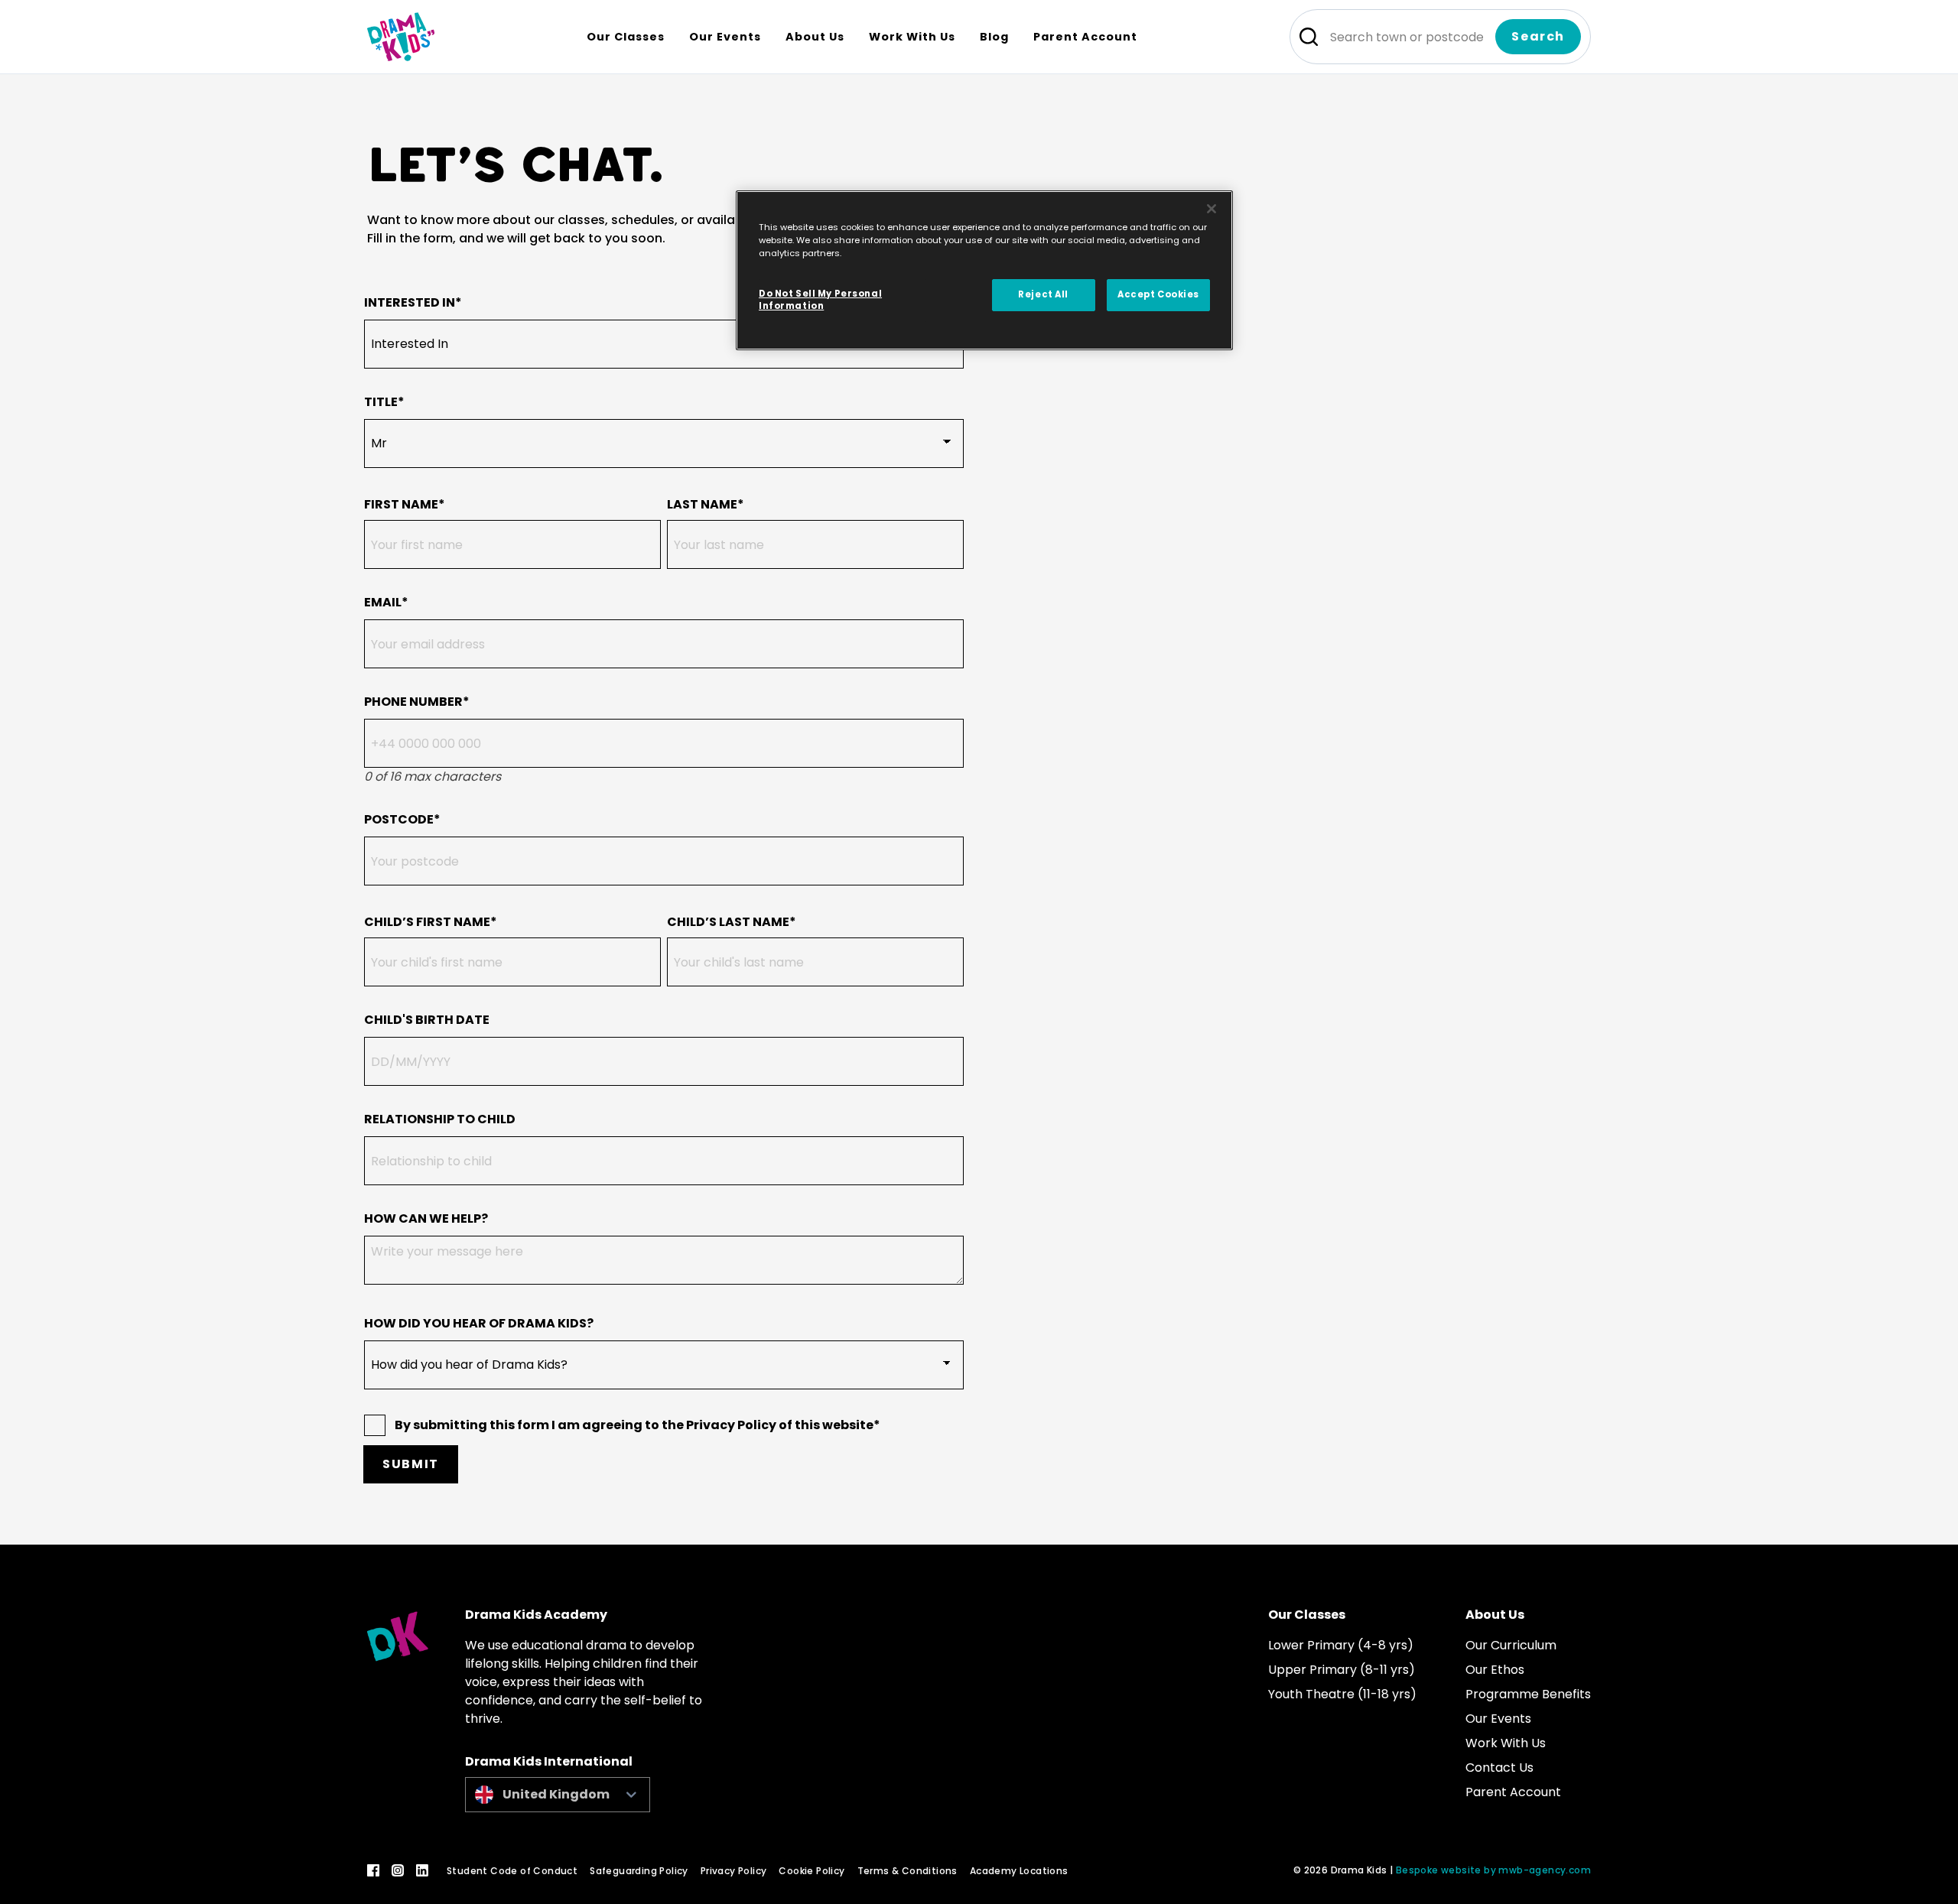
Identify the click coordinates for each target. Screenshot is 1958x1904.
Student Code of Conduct (512, 1871)
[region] (984, 270)
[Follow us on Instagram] (398, 1870)
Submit (411, 1464)
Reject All (1043, 294)
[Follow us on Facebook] (373, 1870)
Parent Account (1513, 1792)
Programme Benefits (1528, 1694)
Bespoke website (1439, 1870)
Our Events (1498, 1719)
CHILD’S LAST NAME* (732, 922)
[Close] (1212, 209)
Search (1538, 36)
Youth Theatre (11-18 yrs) (1342, 1694)
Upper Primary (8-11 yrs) (1342, 1670)
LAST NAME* (706, 504)
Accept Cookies (1158, 294)
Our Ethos (1495, 1670)
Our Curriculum (1511, 1645)
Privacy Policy (734, 1871)
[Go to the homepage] (401, 37)
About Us (1495, 1615)
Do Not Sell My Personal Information (820, 300)
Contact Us (1499, 1768)
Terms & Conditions (907, 1871)
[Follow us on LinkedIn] (422, 1870)
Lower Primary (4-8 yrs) (1341, 1645)
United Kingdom (556, 1794)
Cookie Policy (811, 1871)
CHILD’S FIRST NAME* (431, 922)
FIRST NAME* (405, 504)
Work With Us (1506, 1743)
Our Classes (1307, 1615)
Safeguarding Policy (639, 1871)
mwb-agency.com (1545, 1870)
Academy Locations (1019, 1871)
